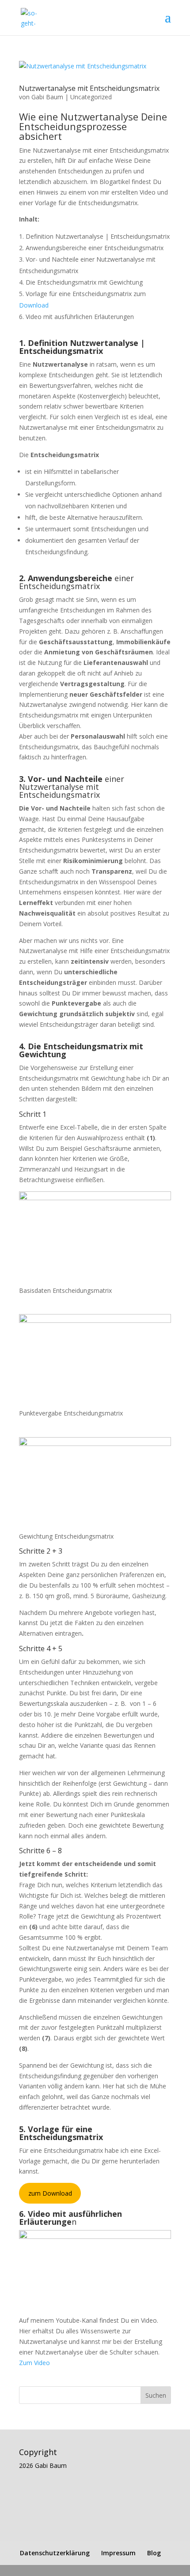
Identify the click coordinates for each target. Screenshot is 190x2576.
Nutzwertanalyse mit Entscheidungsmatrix (89, 88)
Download (34, 305)
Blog (154, 2553)
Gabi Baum (47, 97)
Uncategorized (91, 97)
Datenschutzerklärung (55, 2553)
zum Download (50, 2193)
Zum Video (34, 2363)
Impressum (118, 2553)
